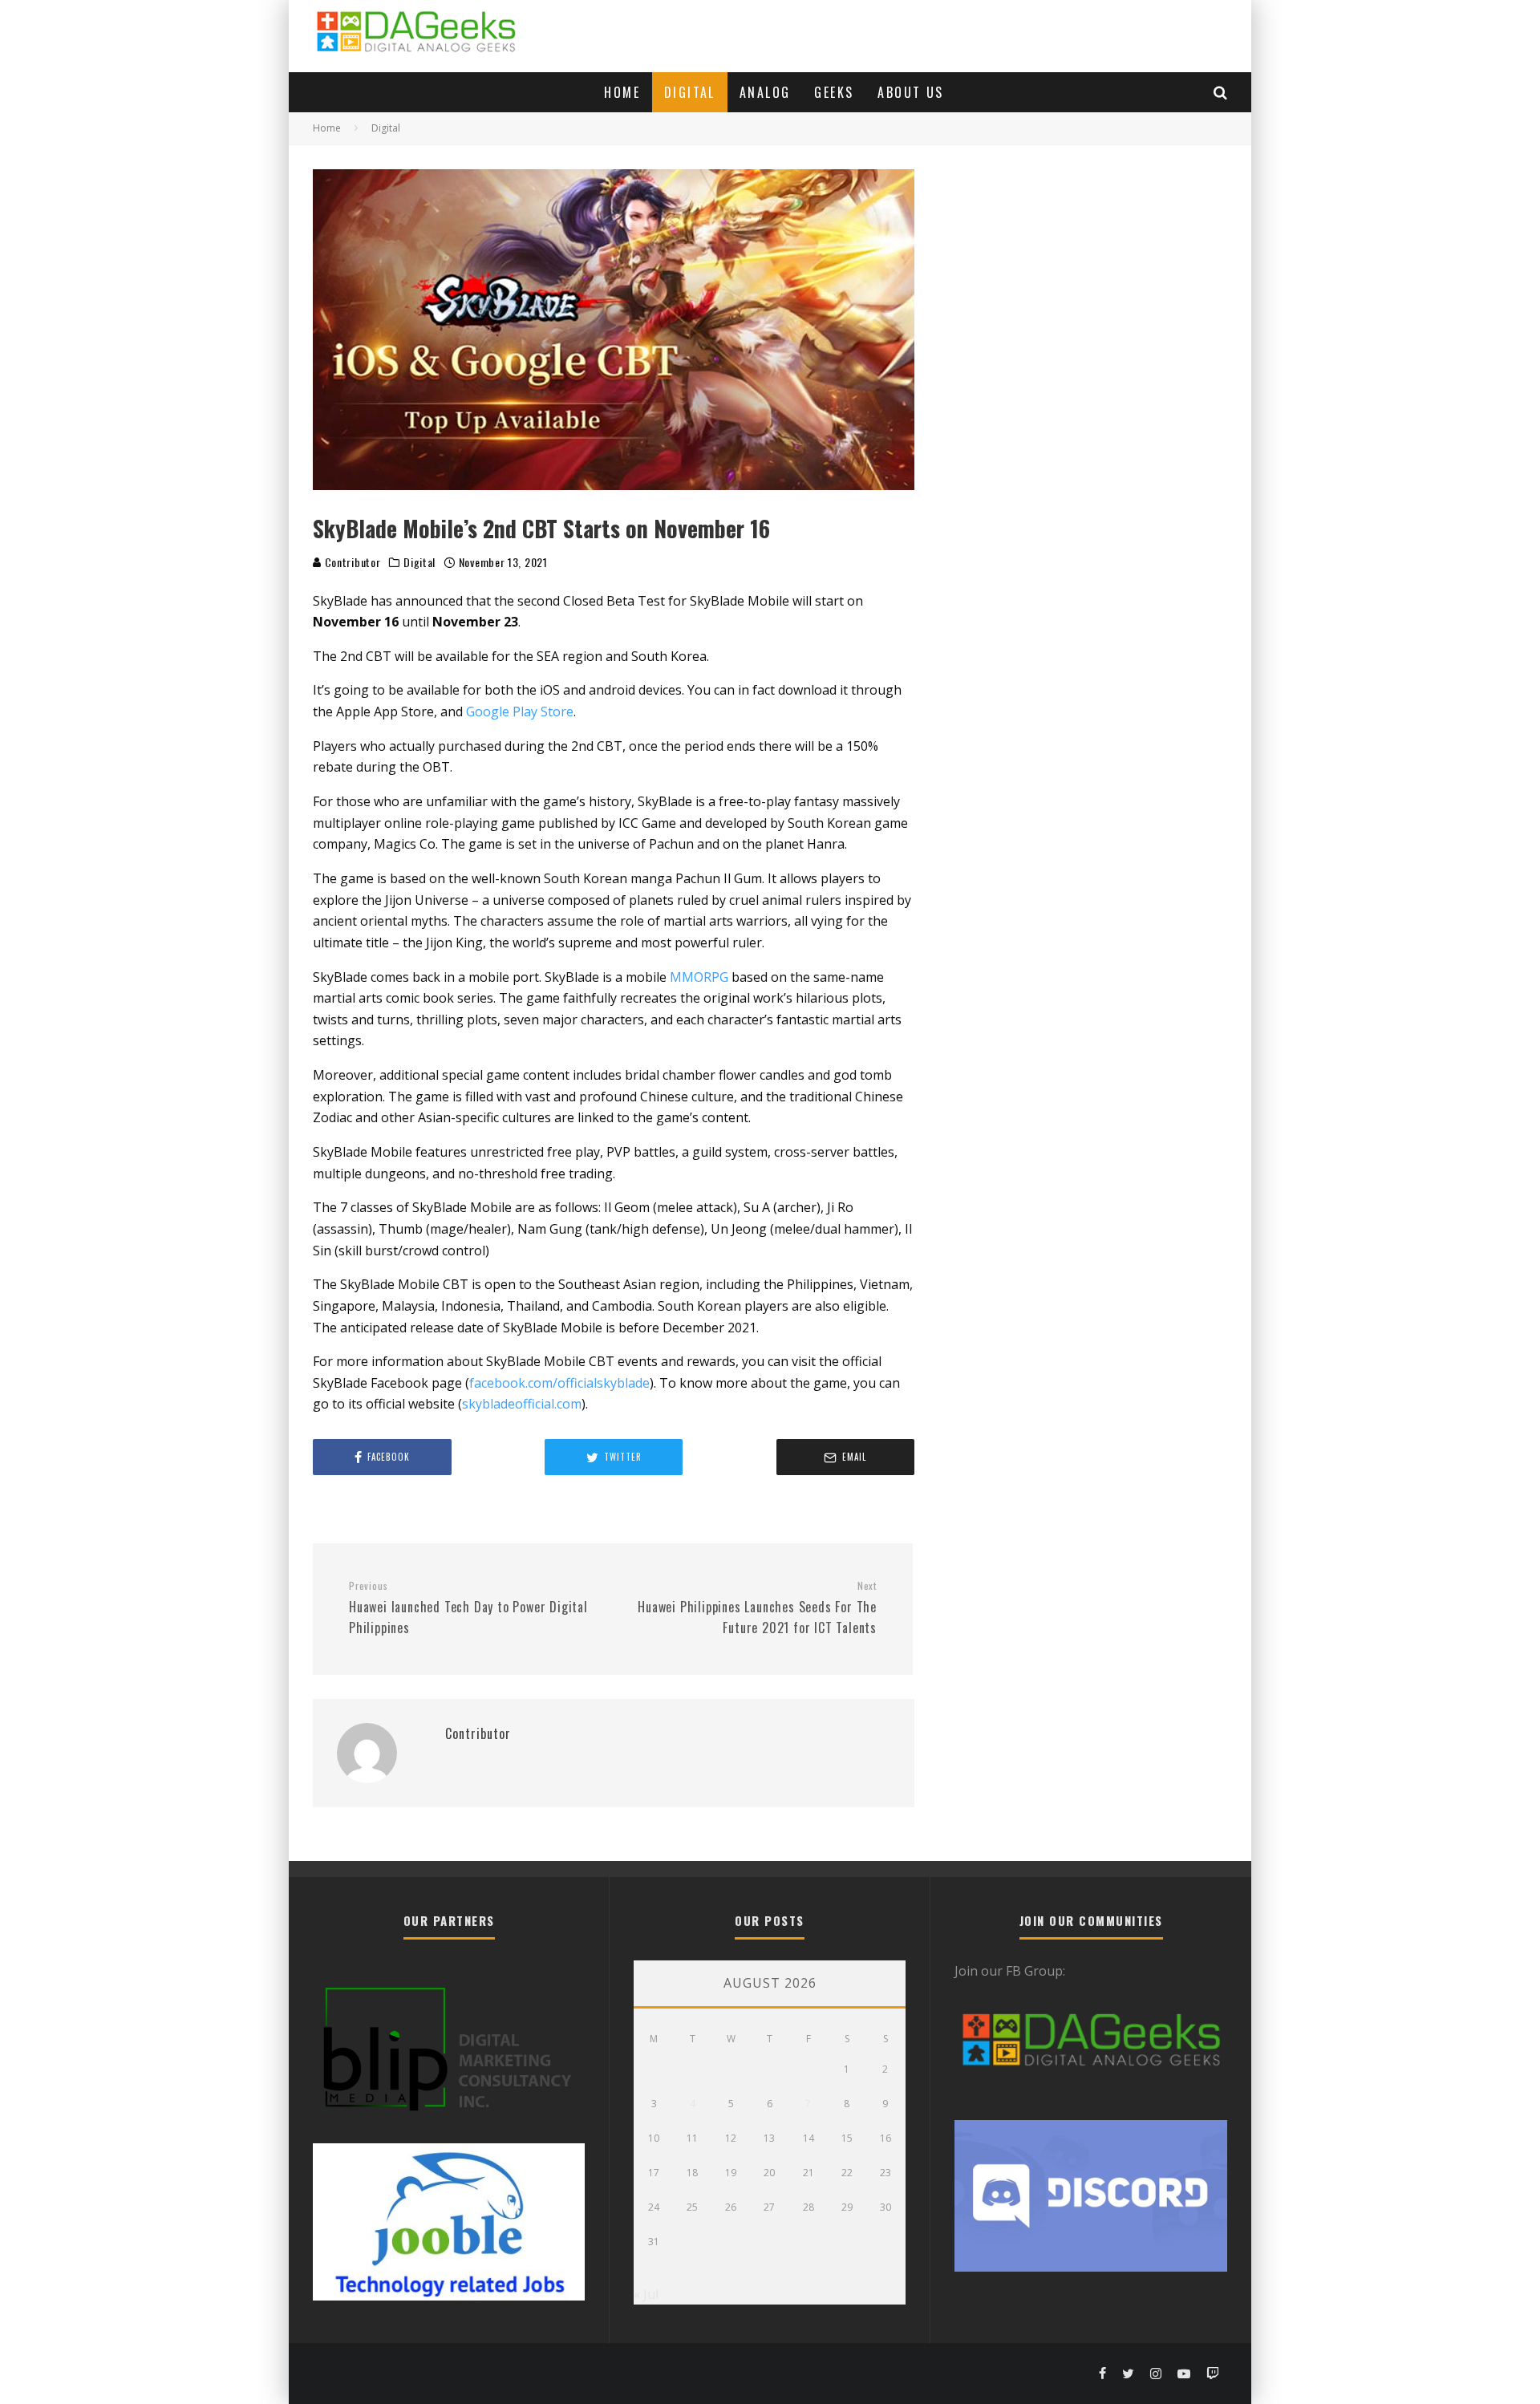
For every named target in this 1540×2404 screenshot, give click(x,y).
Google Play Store (520, 711)
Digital (690, 92)
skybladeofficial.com (522, 1404)
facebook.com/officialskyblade (559, 1383)
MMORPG (699, 977)
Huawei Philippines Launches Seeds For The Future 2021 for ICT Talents (757, 1608)
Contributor (351, 562)
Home (622, 92)
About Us (910, 92)
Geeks (834, 92)
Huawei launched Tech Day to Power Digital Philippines (468, 1608)
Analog (765, 92)
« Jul (646, 2294)
